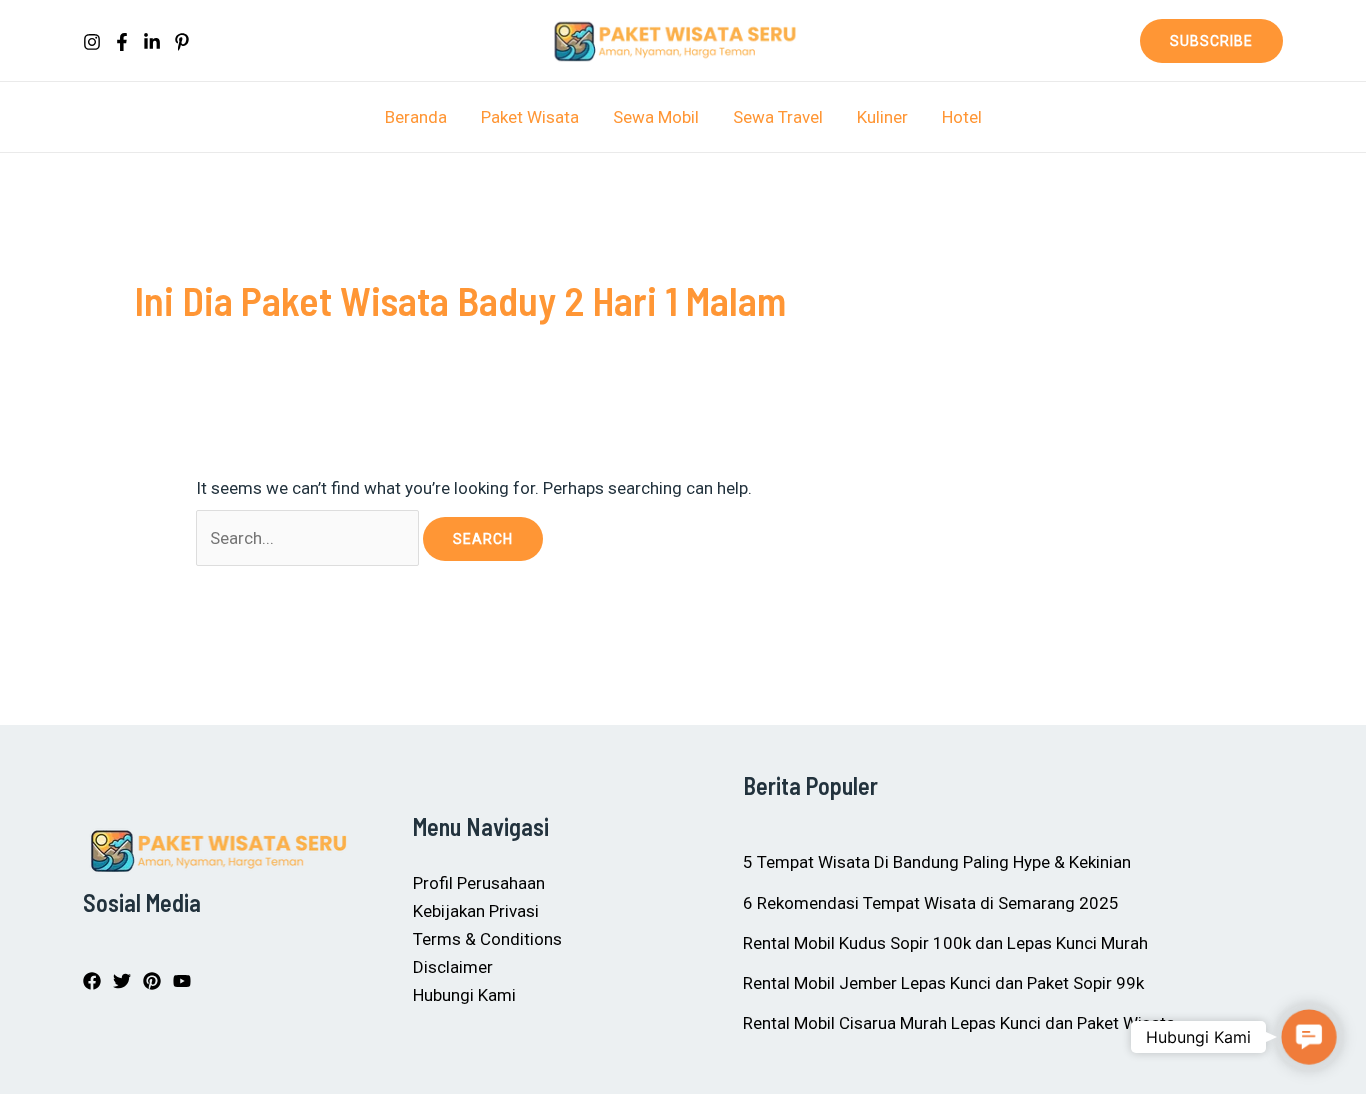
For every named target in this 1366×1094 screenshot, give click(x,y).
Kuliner (882, 117)
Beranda (416, 117)
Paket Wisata (530, 117)
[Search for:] (309, 538)
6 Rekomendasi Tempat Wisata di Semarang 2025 (931, 903)
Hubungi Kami (464, 995)
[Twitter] (122, 981)
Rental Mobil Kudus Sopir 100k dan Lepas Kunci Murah (945, 943)
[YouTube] (182, 981)
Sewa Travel (778, 117)
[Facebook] (122, 42)
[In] (152, 42)
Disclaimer (453, 967)
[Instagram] (92, 42)
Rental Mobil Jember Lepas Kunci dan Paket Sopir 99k (943, 983)
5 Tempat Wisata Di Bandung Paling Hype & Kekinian (937, 862)
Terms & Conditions (487, 939)
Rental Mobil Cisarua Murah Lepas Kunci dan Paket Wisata (959, 1023)
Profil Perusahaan (479, 883)
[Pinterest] (182, 42)
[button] (1211, 41)
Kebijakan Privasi (476, 911)
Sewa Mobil (656, 117)
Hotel (962, 117)
